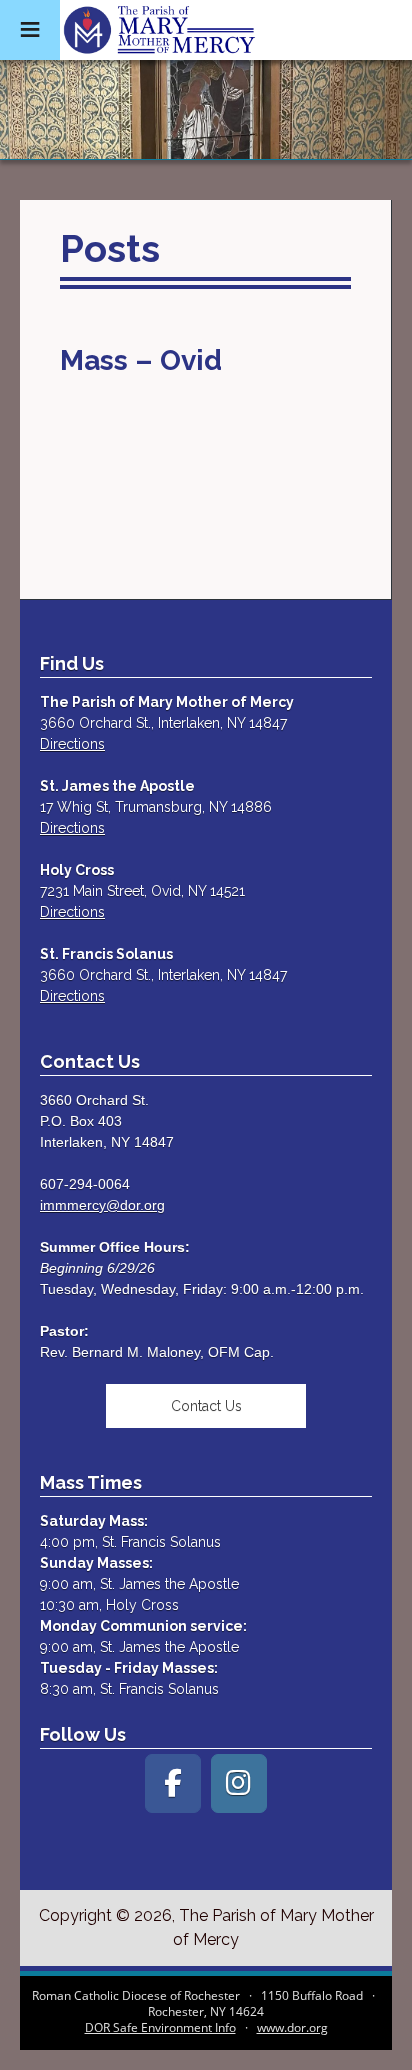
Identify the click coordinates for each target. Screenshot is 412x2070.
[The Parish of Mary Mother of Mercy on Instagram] (239, 1783)
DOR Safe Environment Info (160, 2027)
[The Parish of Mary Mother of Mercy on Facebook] (173, 1783)
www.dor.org (292, 2027)
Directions (72, 744)
